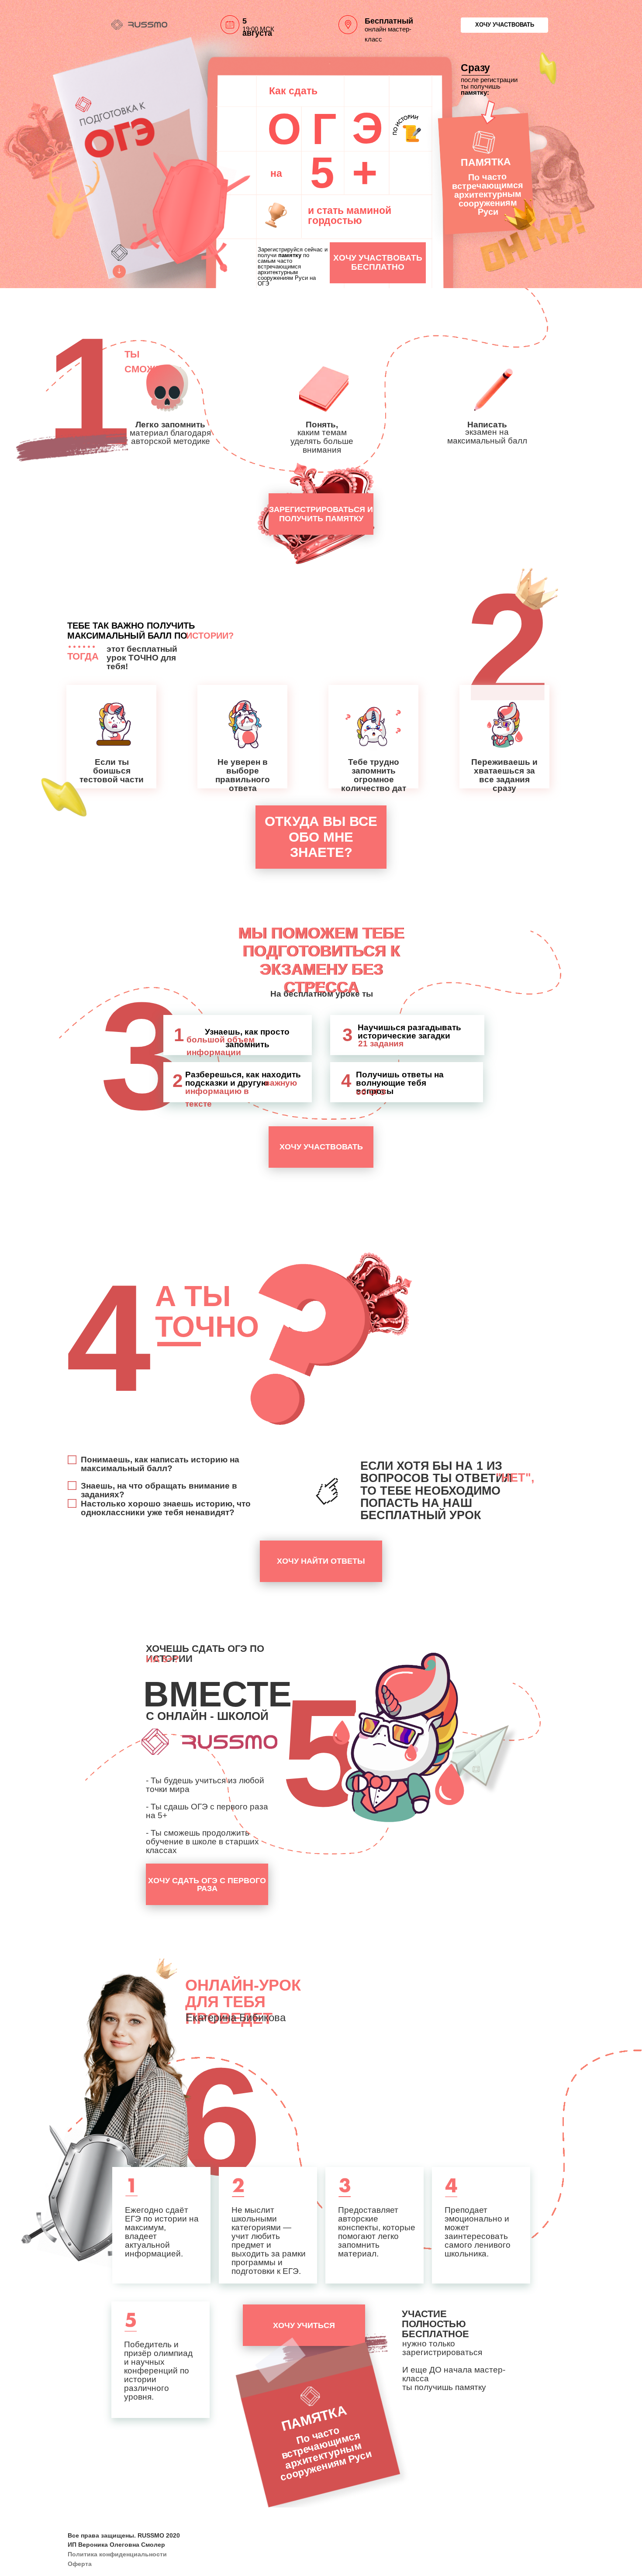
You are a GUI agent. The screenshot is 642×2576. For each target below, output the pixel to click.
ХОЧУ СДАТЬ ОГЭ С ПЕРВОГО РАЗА (207, 1885)
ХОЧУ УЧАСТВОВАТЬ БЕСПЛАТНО (378, 262)
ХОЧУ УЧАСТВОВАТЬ (505, 25)
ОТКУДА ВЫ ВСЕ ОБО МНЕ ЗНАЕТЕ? (321, 837)
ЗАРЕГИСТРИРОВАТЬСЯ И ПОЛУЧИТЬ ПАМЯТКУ (321, 514)
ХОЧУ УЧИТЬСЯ (304, 2325)
